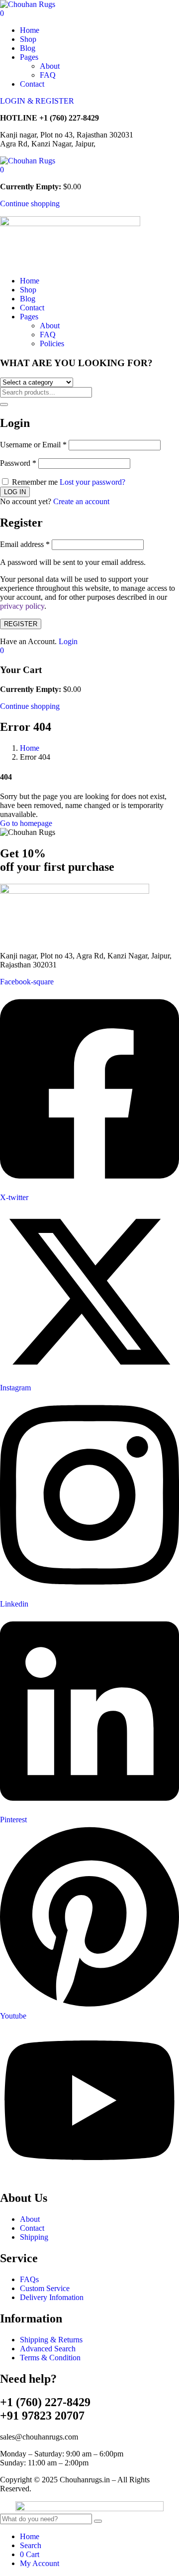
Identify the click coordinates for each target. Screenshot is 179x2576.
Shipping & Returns (51, 2340)
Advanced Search (48, 2349)
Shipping (34, 2237)
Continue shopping (30, 203)
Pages (29, 57)
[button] (2, 170)
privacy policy (22, 606)
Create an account (81, 501)
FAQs (29, 2279)
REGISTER (21, 624)
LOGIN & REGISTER (37, 101)
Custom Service (45, 2288)
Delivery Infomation (52, 2297)
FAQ (48, 75)
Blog (28, 48)
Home (30, 30)
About (50, 66)
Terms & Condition (50, 2358)
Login (68, 641)
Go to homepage (26, 823)
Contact (32, 84)
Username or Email (33, 445)
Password (18, 463)
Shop (28, 39)
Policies (52, 343)
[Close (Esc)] (168, 11)
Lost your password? (92, 482)
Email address (25, 544)
